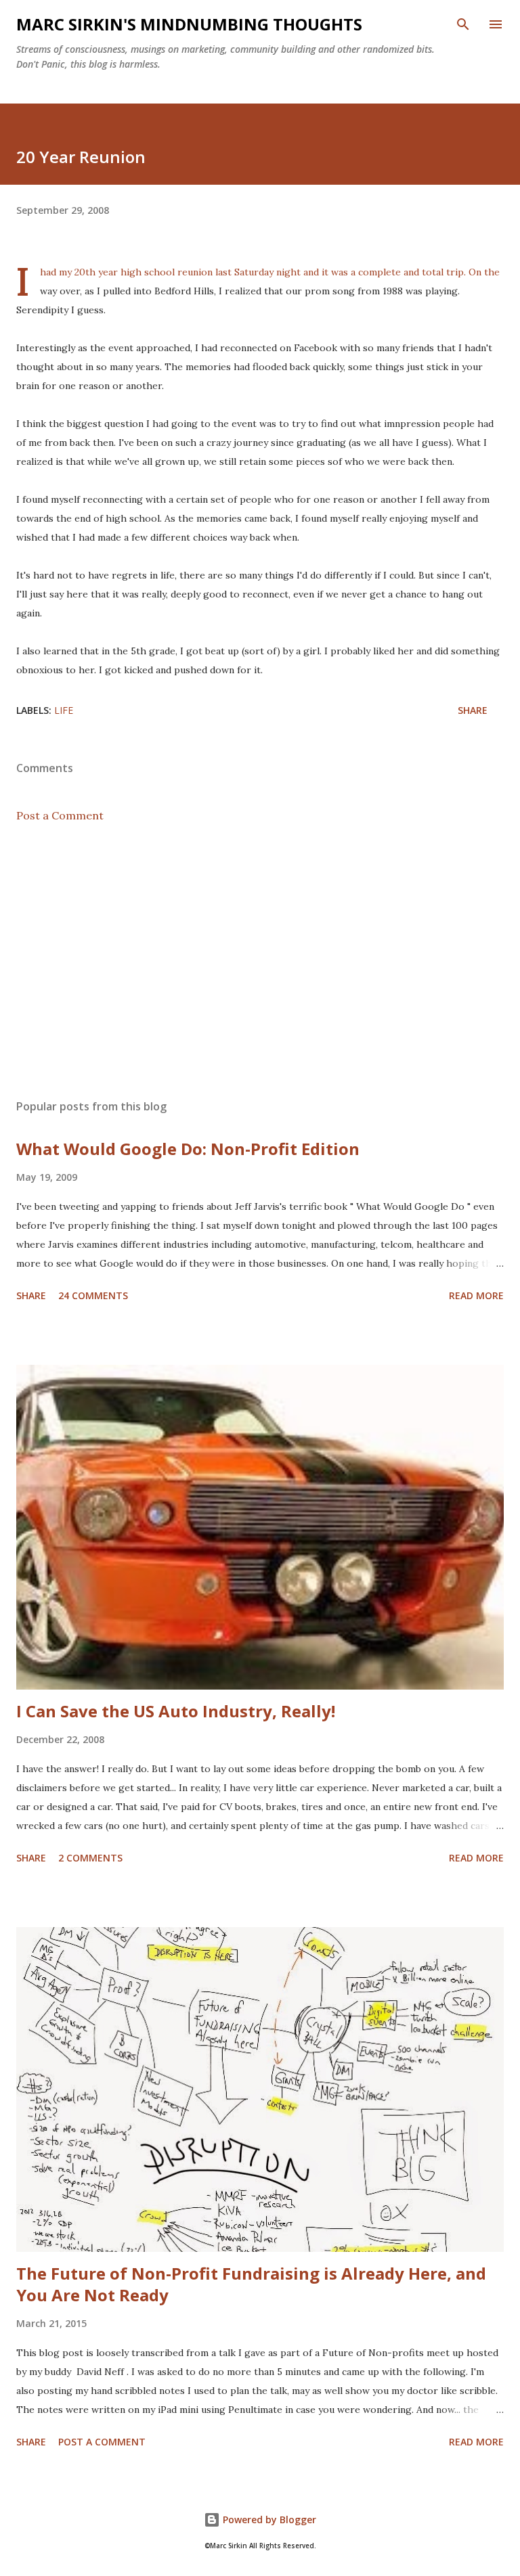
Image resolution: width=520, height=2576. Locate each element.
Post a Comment (60, 815)
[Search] (463, 24)
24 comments (93, 1295)
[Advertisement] (260, 961)
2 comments (90, 1858)
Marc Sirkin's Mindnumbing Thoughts (189, 24)
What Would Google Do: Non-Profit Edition (188, 1149)
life (64, 710)
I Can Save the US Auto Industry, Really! (176, 1711)
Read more (476, 1295)
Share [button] (473, 710)
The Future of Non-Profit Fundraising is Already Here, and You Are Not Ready (251, 2284)
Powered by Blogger (268, 2519)
